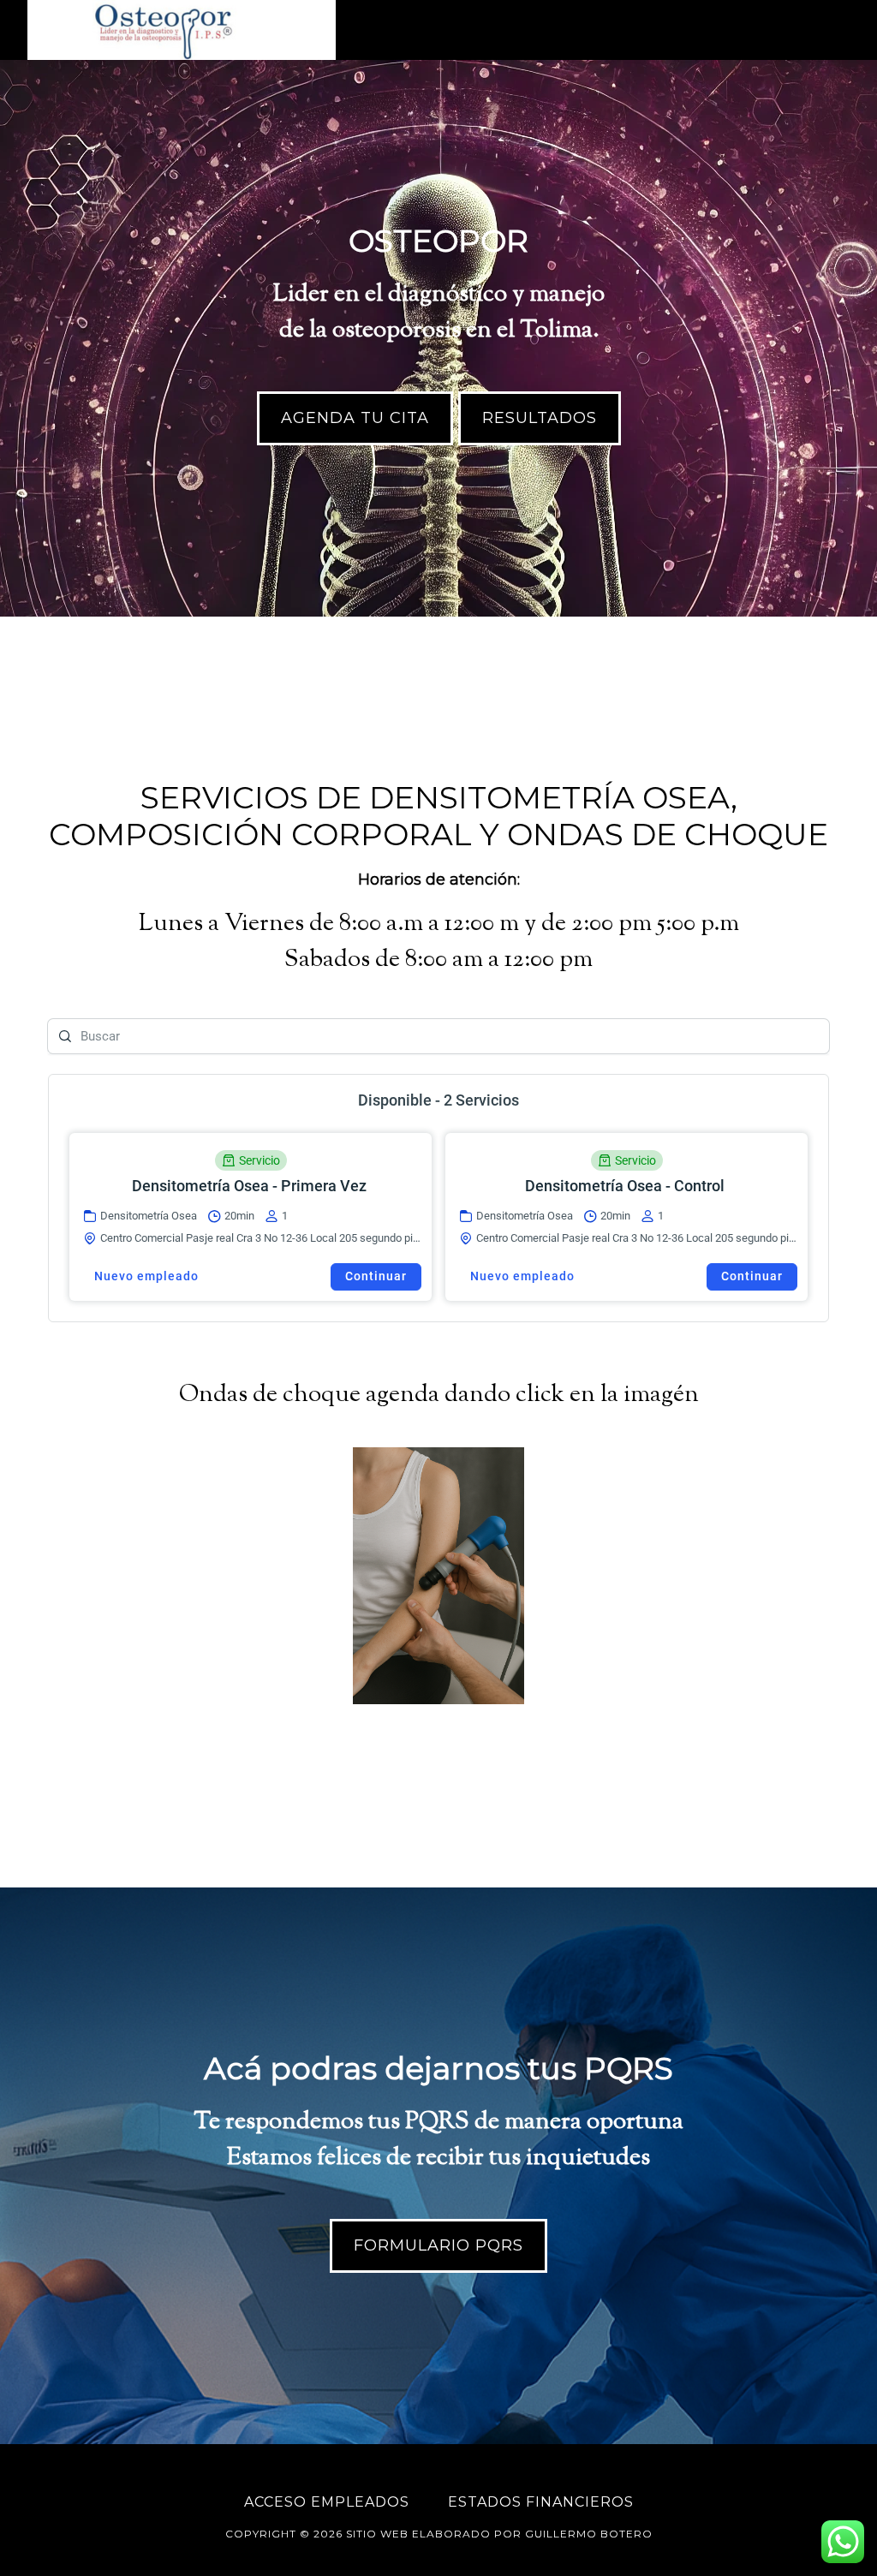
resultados (540, 418)
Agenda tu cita (355, 418)
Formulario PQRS (438, 2245)
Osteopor (182, 30)
